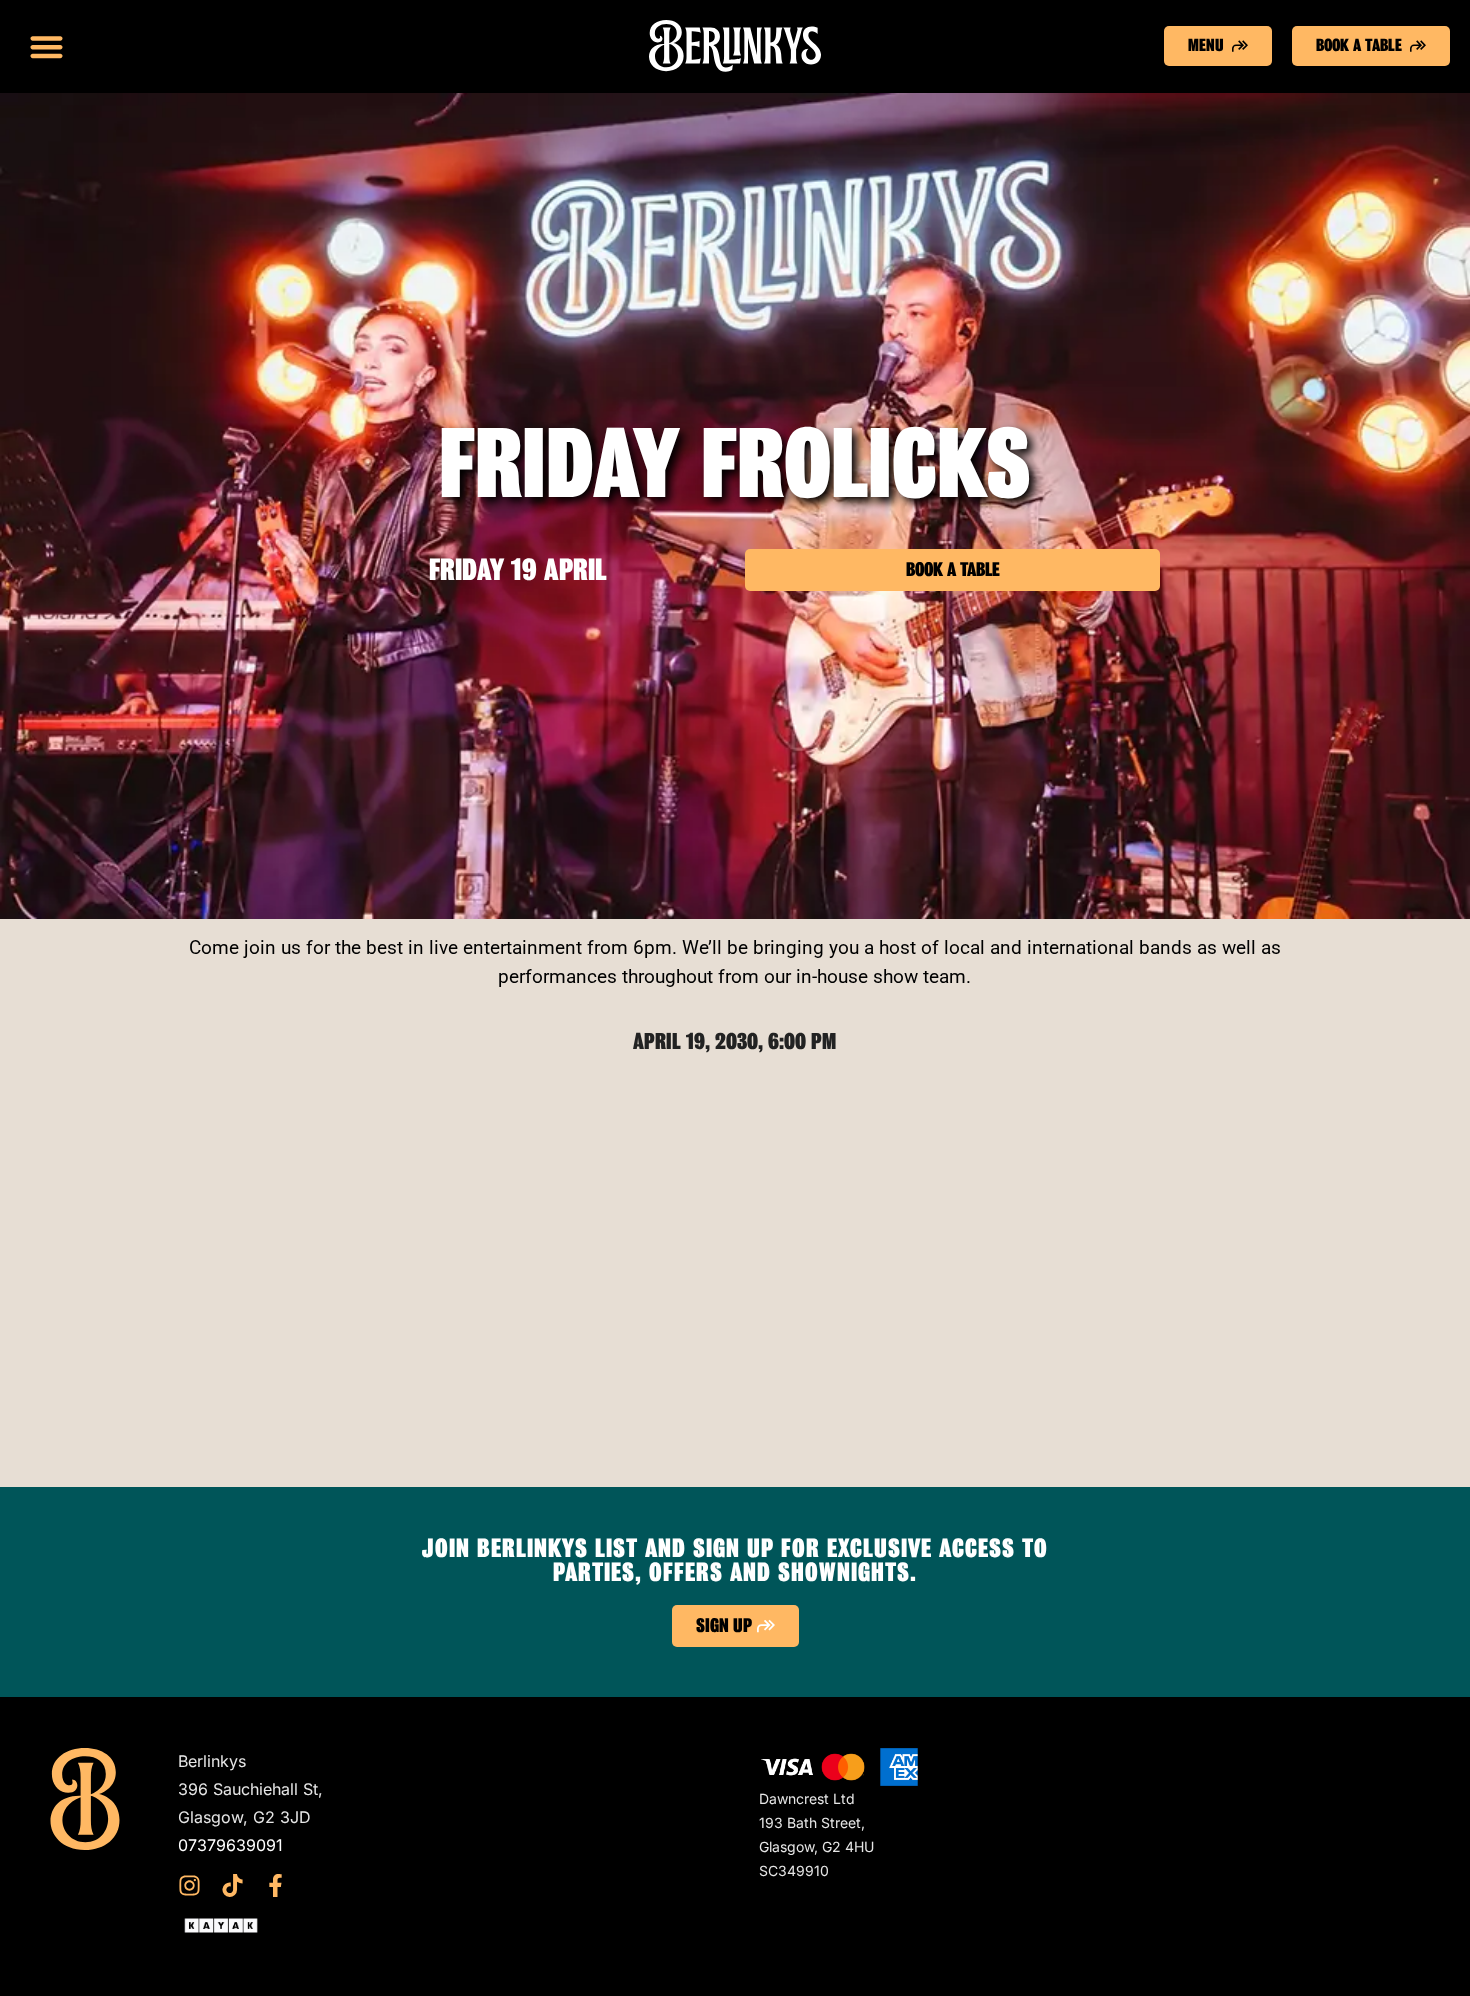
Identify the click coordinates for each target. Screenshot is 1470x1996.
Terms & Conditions (542, 1789)
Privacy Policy (522, 1817)
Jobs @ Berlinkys (534, 1873)
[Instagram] (189, 1885)
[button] (46, 46)
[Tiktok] (232, 1885)
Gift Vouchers (519, 1761)
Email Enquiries (526, 1845)
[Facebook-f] (275, 1885)
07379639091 (230, 1845)
